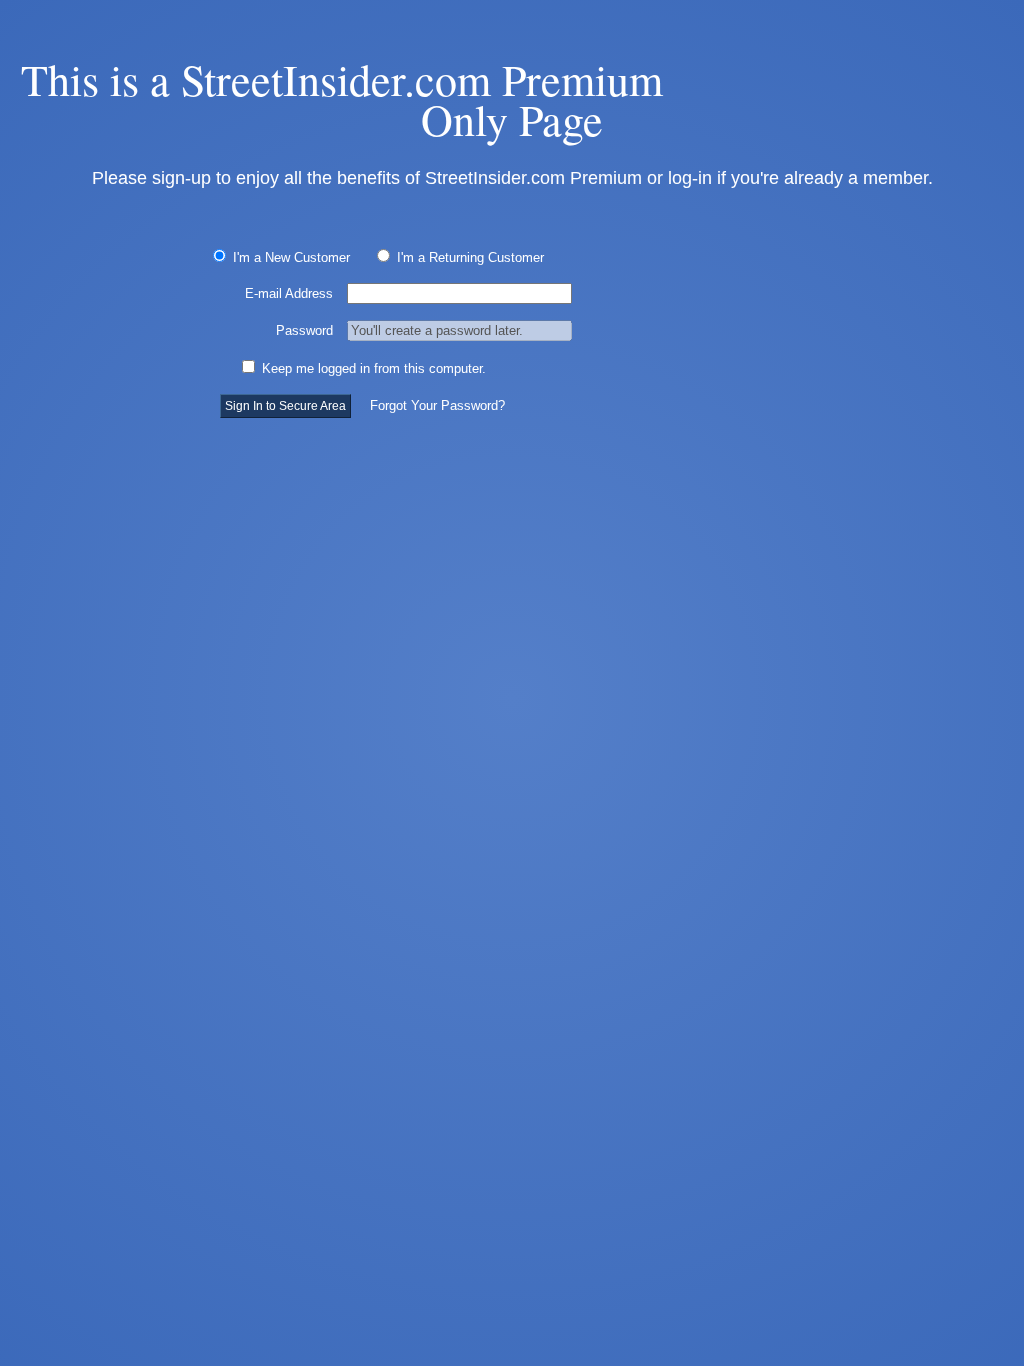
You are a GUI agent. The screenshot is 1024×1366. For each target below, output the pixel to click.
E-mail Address (289, 293)
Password (304, 330)
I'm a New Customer (289, 257)
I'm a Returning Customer (468, 257)
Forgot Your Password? (437, 405)
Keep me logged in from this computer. (372, 368)
